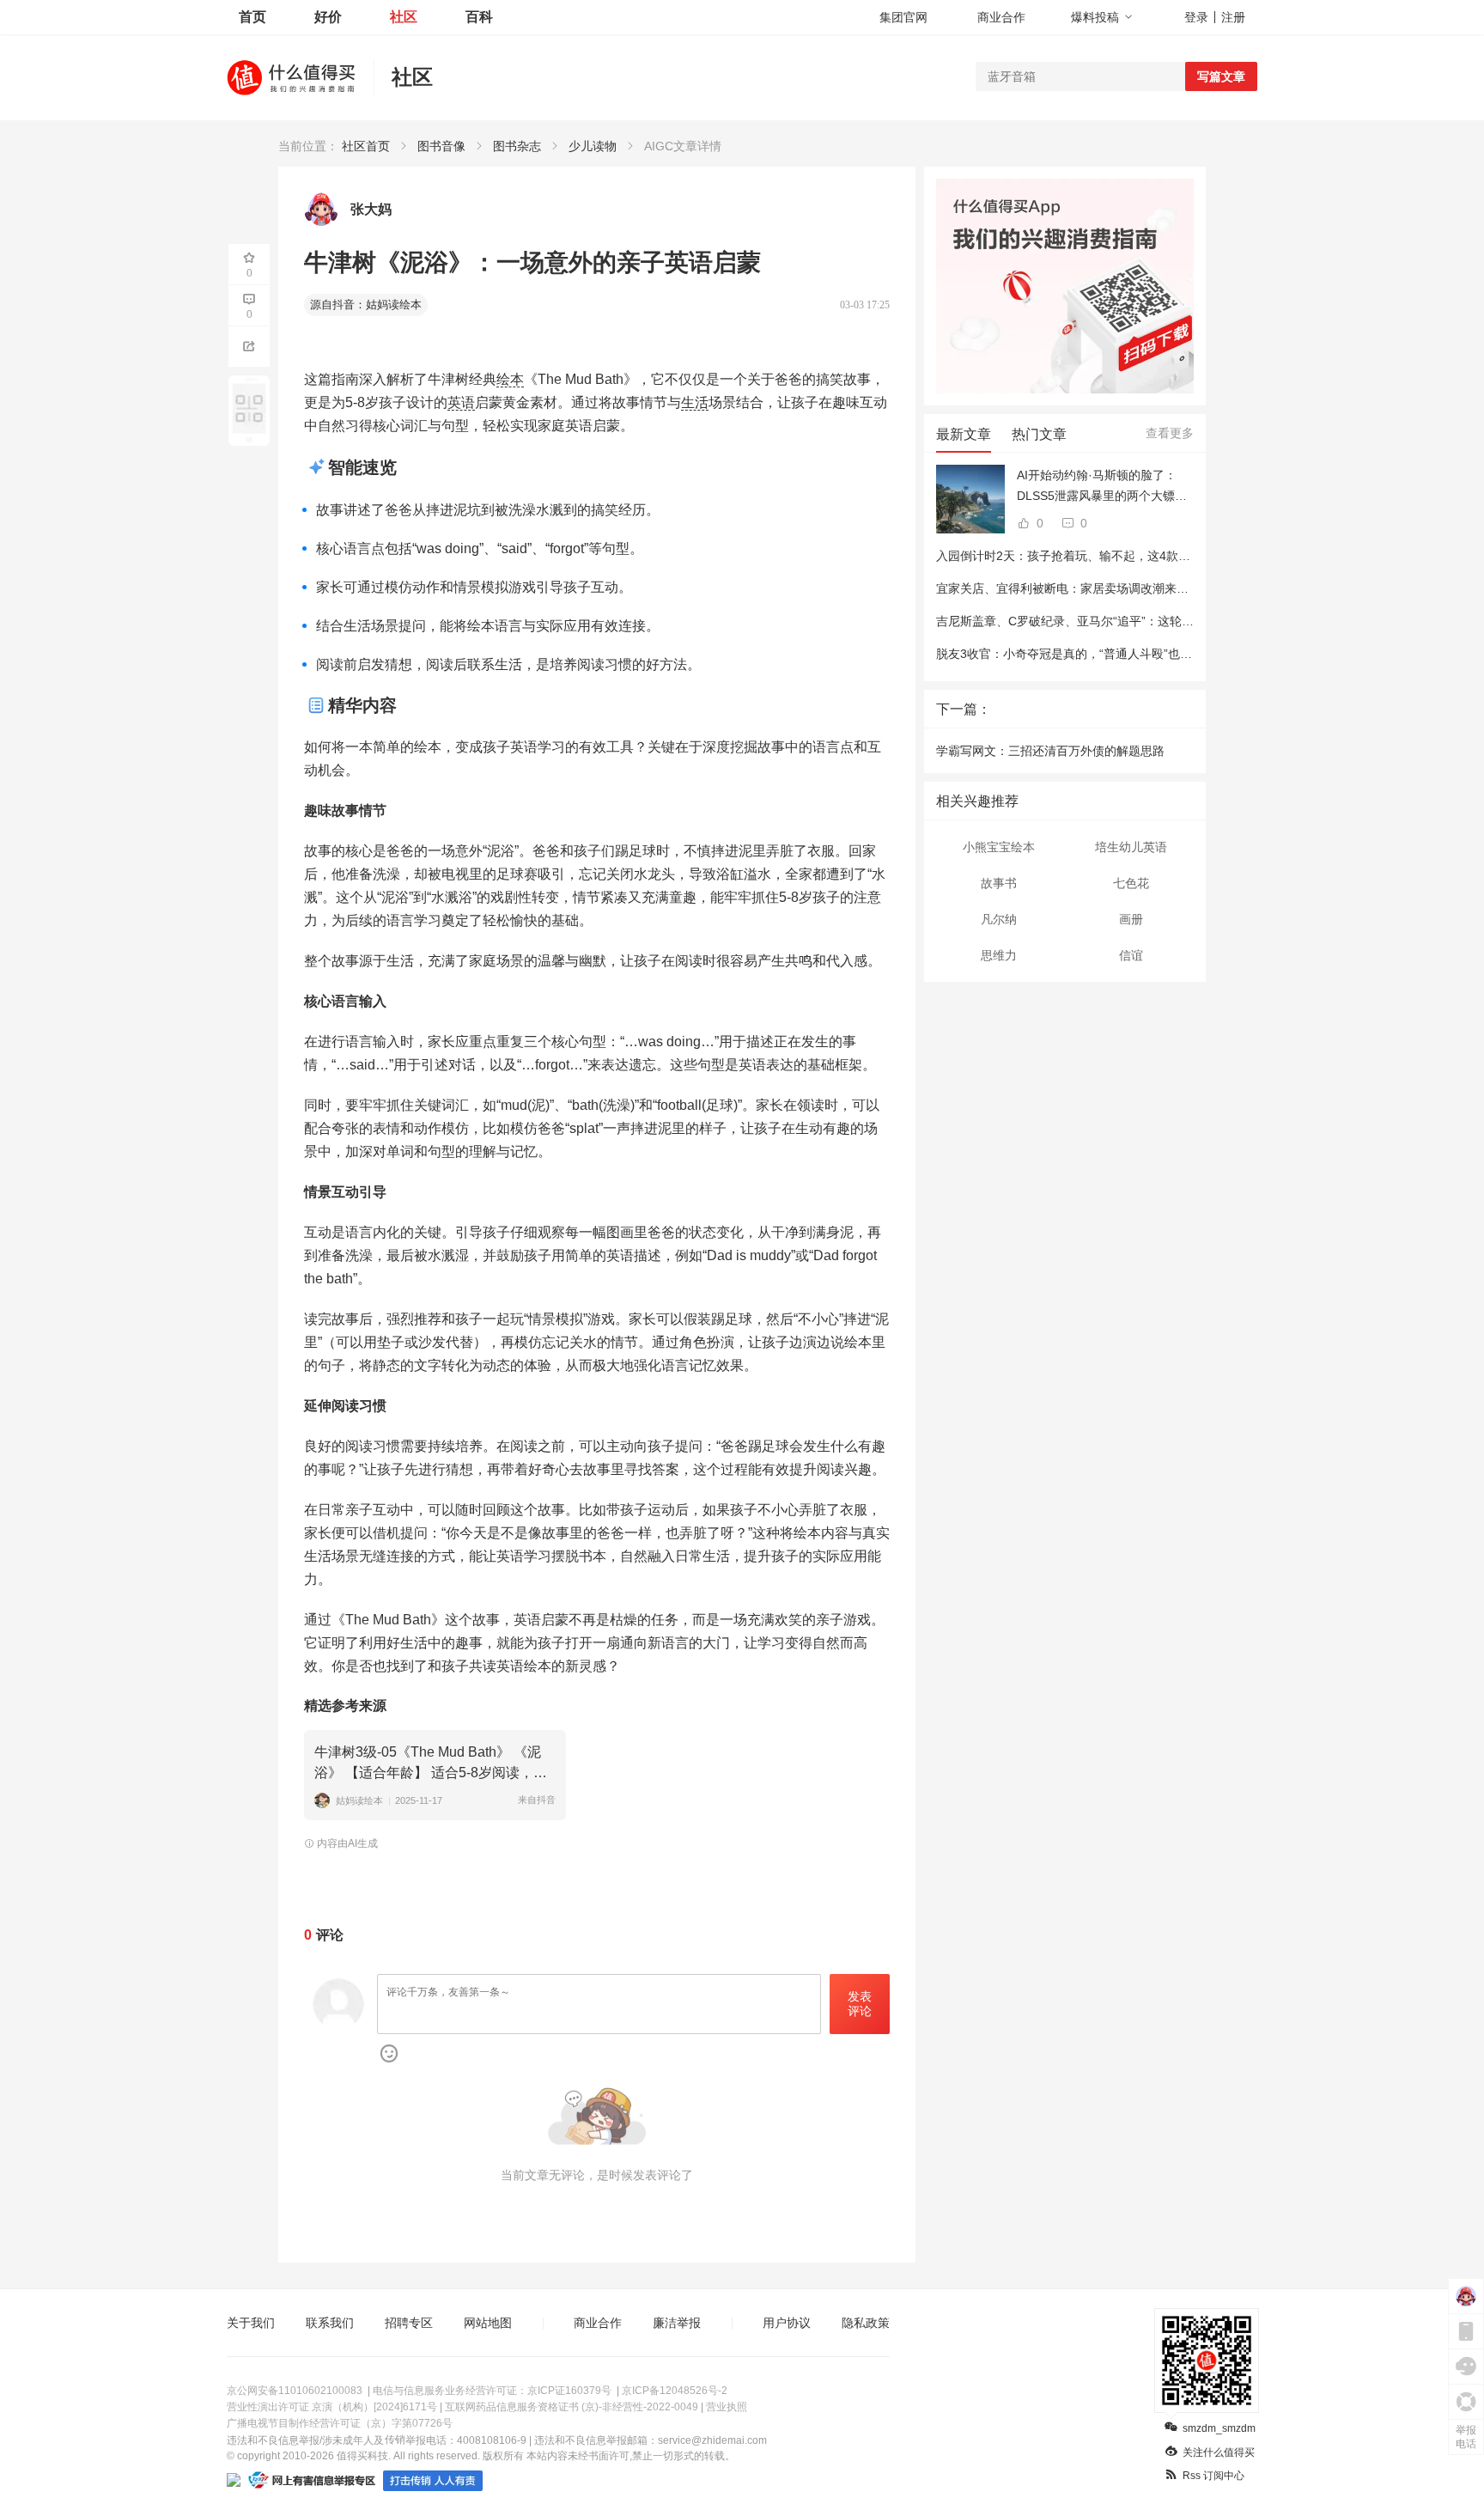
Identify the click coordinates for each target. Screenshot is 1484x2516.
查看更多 (1170, 433)
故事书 (999, 883)
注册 (1233, 17)
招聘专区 (409, 2323)
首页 (252, 17)
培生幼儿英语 (1131, 847)
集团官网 (903, 17)
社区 (404, 17)
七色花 (1131, 883)
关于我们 (251, 2323)
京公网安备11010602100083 (295, 2391)
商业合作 (1001, 17)
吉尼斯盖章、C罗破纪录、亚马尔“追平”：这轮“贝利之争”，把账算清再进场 (1135, 621)
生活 (695, 402)
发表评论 (860, 2004)
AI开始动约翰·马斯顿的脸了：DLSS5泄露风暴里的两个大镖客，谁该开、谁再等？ (1097, 487)
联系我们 (330, 2323)
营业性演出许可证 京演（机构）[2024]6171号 (332, 2407)
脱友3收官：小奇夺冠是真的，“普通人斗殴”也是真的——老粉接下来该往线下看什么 (1160, 654)
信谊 (1131, 955)
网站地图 (488, 2323)
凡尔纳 (999, 919)
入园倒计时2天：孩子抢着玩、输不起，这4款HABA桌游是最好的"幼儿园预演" (1143, 556)
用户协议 (787, 2323)
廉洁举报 (677, 2323)
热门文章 (1039, 434)
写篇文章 (1221, 76)
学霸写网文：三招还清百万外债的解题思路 (1050, 751)
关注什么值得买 (1219, 2452)
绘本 (510, 379)
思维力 (999, 955)
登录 (1196, 17)
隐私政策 (866, 2323)
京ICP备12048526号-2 (675, 2391)
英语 (461, 402)
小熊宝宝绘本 (999, 847)
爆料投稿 (1095, 17)
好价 (328, 17)
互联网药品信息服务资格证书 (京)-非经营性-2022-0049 (572, 2407)
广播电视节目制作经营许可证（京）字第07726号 (340, 2423)
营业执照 (727, 2407)
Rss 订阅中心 (1213, 2476)
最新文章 (964, 434)
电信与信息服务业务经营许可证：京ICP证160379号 (492, 2391)
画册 (1131, 919)
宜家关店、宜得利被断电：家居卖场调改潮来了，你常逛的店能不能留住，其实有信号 (1165, 588)
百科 (479, 17)
